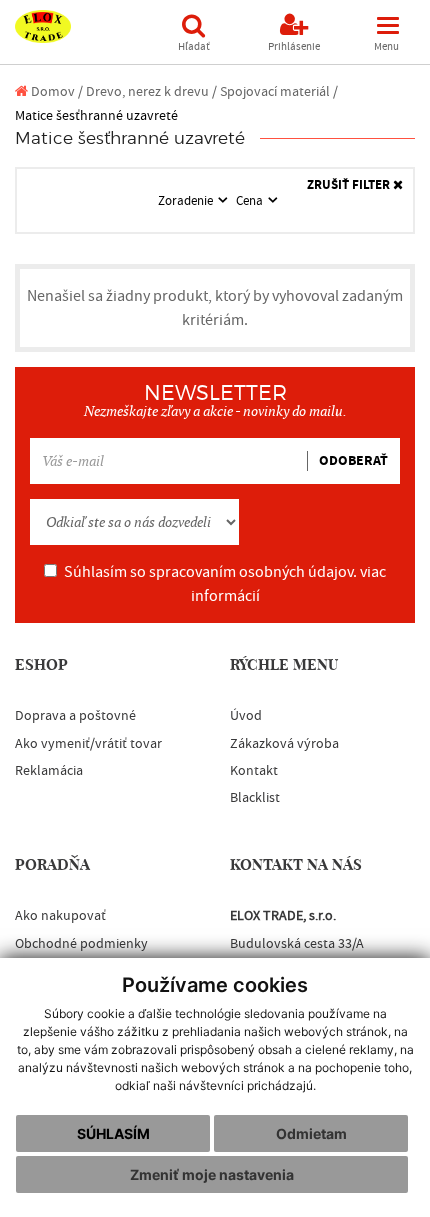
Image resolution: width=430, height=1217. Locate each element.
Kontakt (254, 771)
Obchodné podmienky (81, 944)
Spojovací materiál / (279, 91)
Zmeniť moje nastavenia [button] (212, 1174)
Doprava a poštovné (75, 716)
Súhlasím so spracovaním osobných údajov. (225, 584)
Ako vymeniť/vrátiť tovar (88, 744)
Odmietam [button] (311, 1133)
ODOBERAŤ (353, 461)
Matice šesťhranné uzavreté (96, 115)
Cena (251, 201)
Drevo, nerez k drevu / (151, 91)
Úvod (246, 716)
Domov (51, 91)
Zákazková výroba (284, 744)
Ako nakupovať (60, 916)
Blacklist (255, 798)
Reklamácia (49, 771)
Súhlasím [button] (113, 1133)
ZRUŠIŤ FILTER (350, 185)
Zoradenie (187, 201)
